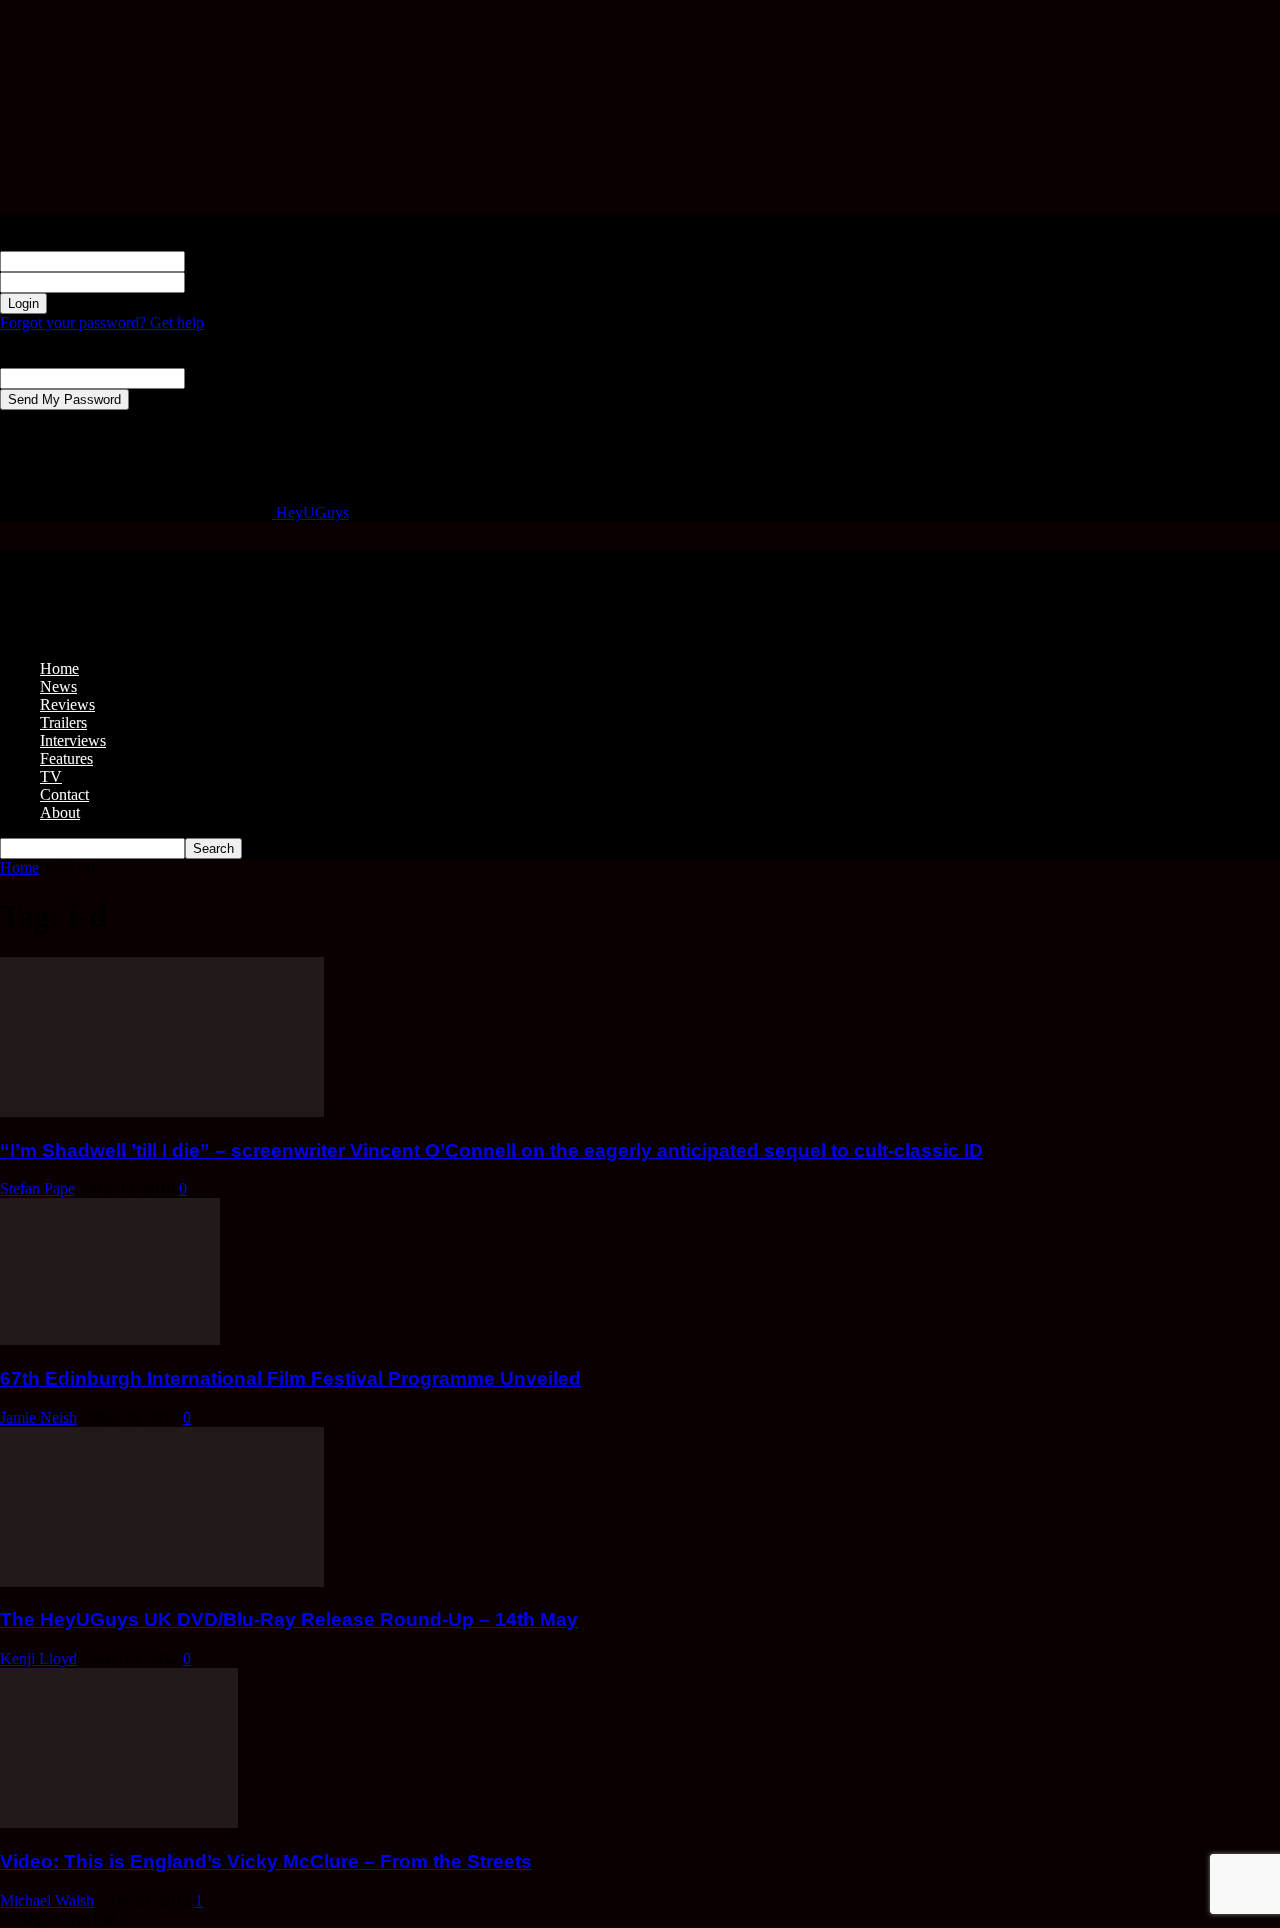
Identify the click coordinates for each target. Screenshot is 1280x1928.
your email (218, 377)
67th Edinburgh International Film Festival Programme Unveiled (290, 1378)
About (60, 812)
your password (231, 281)
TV (51, 776)
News (58, 686)
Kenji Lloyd (38, 1658)
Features (66, 758)
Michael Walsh (47, 1900)
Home (59, 668)
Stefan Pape (37, 1188)
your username (231, 260)
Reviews (67, 704)
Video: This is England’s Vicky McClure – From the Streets (266, 1861)
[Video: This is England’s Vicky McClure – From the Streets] (119, 1822)
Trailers (63, 722)
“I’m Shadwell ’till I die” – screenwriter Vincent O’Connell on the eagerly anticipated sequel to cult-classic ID (491, 1150)
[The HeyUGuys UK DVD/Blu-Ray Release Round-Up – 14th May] (162, 1581)
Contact (64, 794)
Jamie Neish (38, 1417)
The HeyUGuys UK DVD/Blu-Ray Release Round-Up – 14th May (289, 1619)
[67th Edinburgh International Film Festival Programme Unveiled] (110, 1339)
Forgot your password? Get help (102, 322)
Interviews (73, 740)
